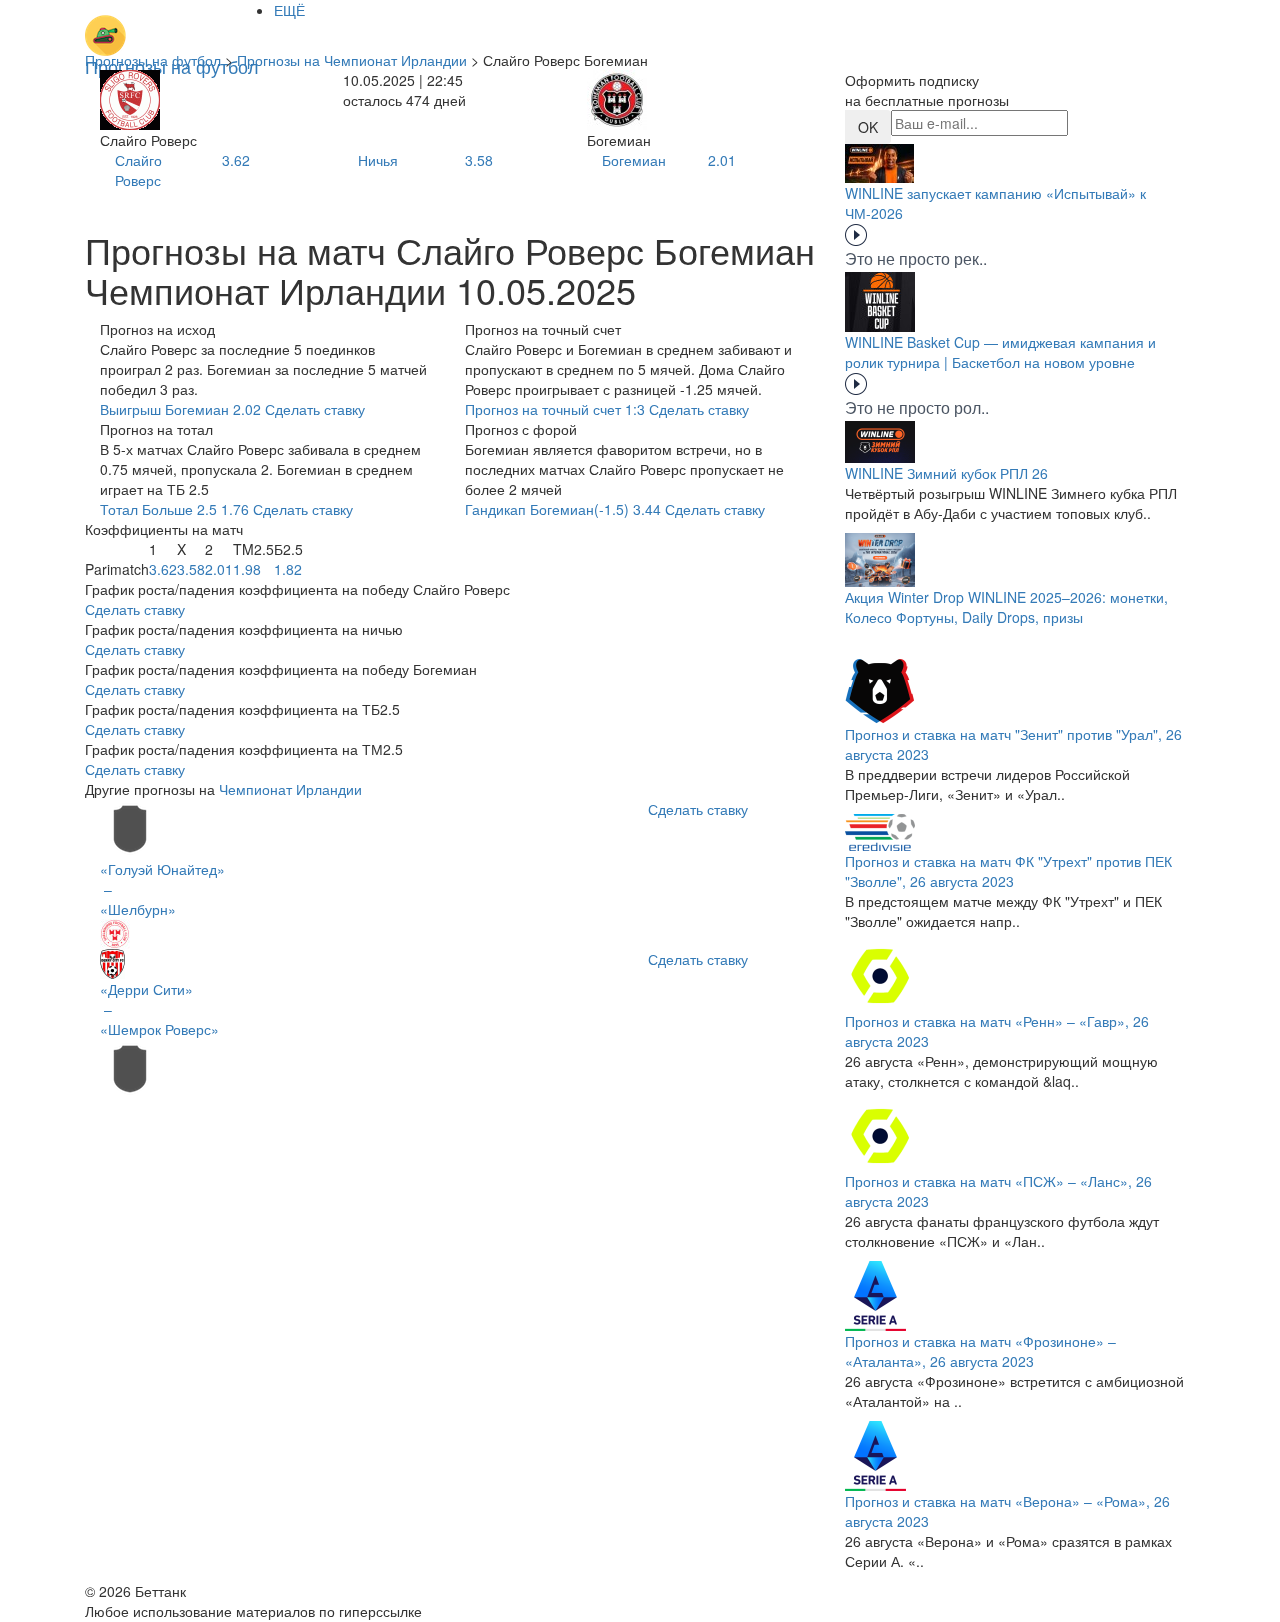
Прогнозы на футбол (153, 60)
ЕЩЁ (289, 10)
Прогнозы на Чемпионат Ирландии (352, 60)
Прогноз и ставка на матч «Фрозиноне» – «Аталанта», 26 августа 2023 (980, 1351)
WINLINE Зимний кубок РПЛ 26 (946, 473)
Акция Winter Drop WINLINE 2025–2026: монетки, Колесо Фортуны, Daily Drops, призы (1006, 607)
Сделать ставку (135, 609)
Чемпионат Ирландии (290, 789)
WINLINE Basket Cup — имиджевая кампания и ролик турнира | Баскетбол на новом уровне (1000, 352)
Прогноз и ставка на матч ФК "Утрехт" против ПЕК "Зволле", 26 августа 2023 (1008, 871)
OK (868, 127)
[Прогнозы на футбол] (172, 25)
